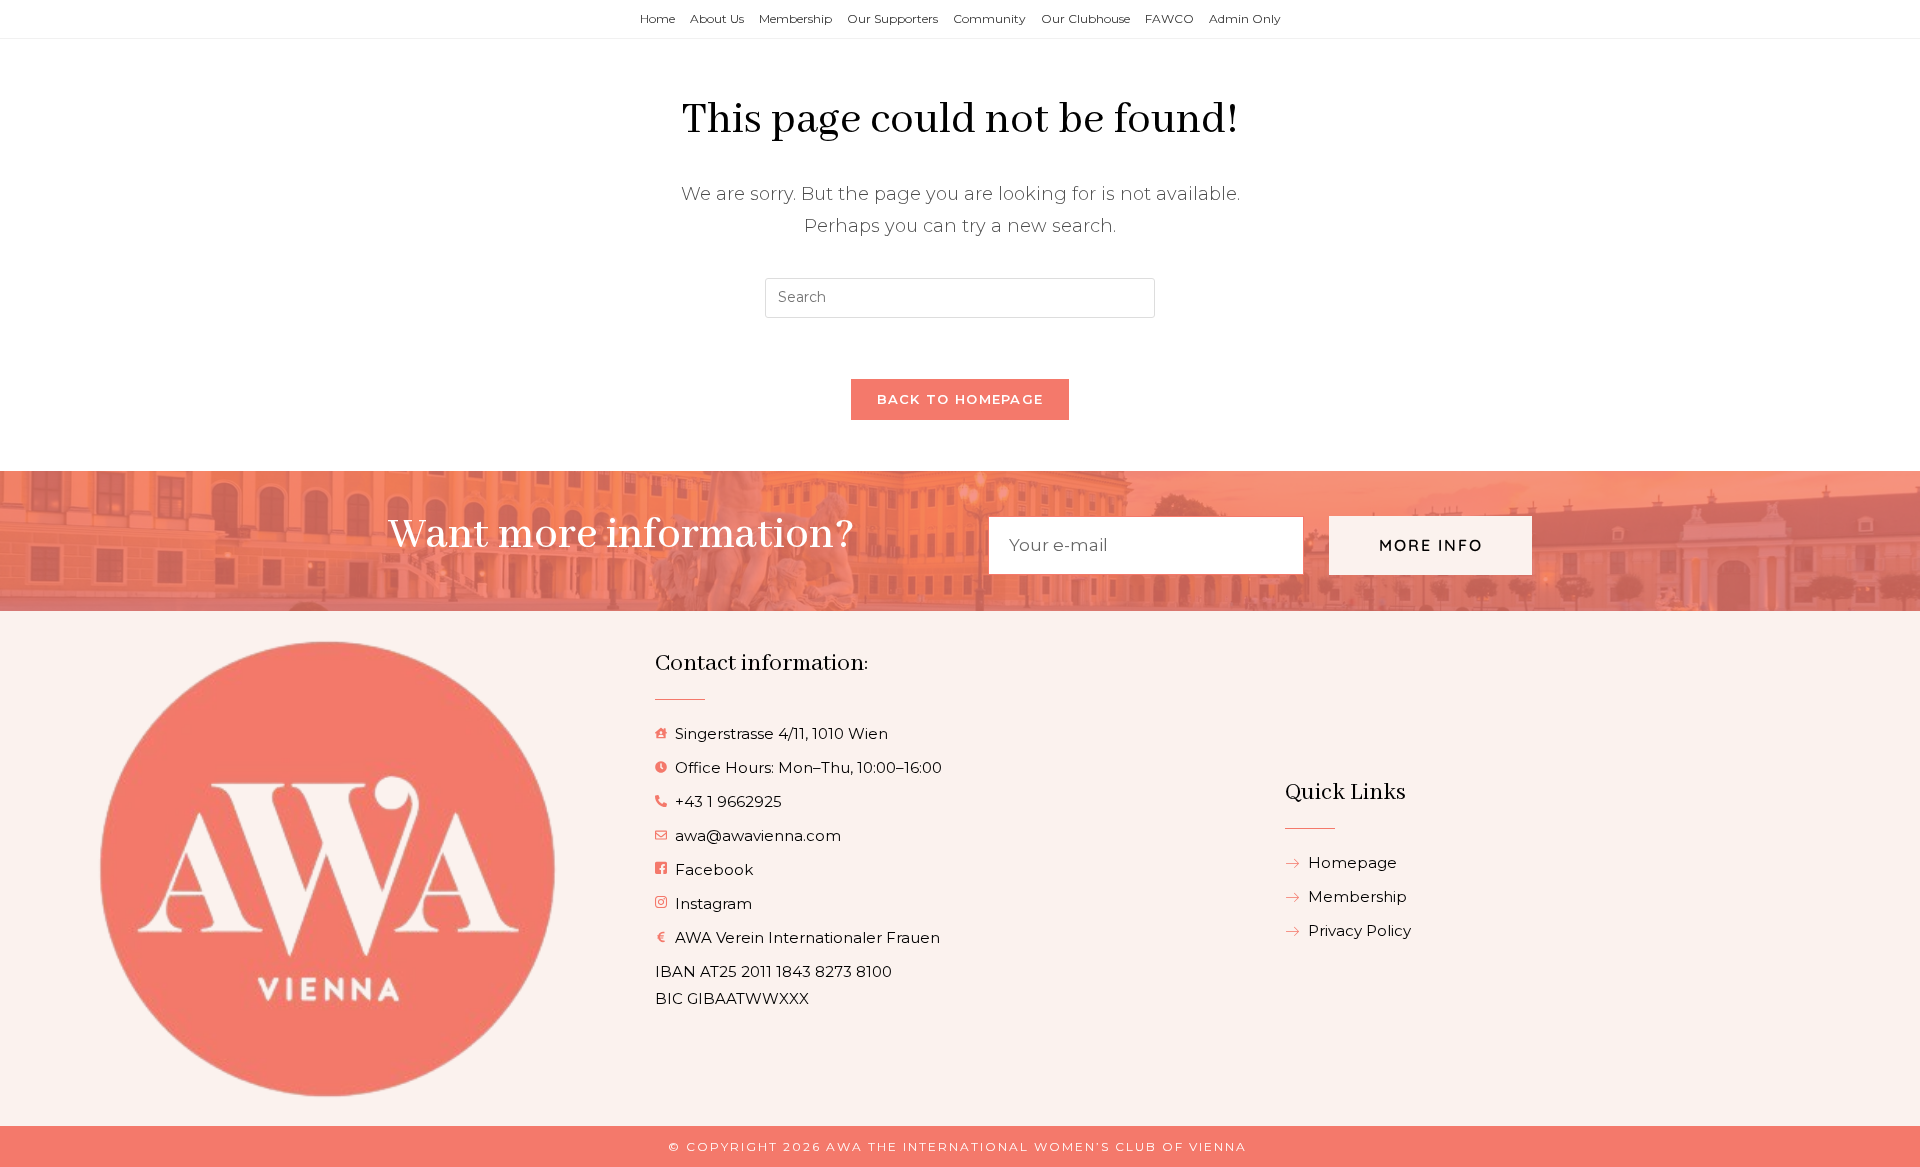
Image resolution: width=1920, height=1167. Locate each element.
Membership (795, 18)
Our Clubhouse (1085, 18)
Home (657, 18)
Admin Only (1245, 18)
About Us (717, 18)
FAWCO (1169, 18)
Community (989, 18)
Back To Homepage (960, 399)
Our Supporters (892, 18)
